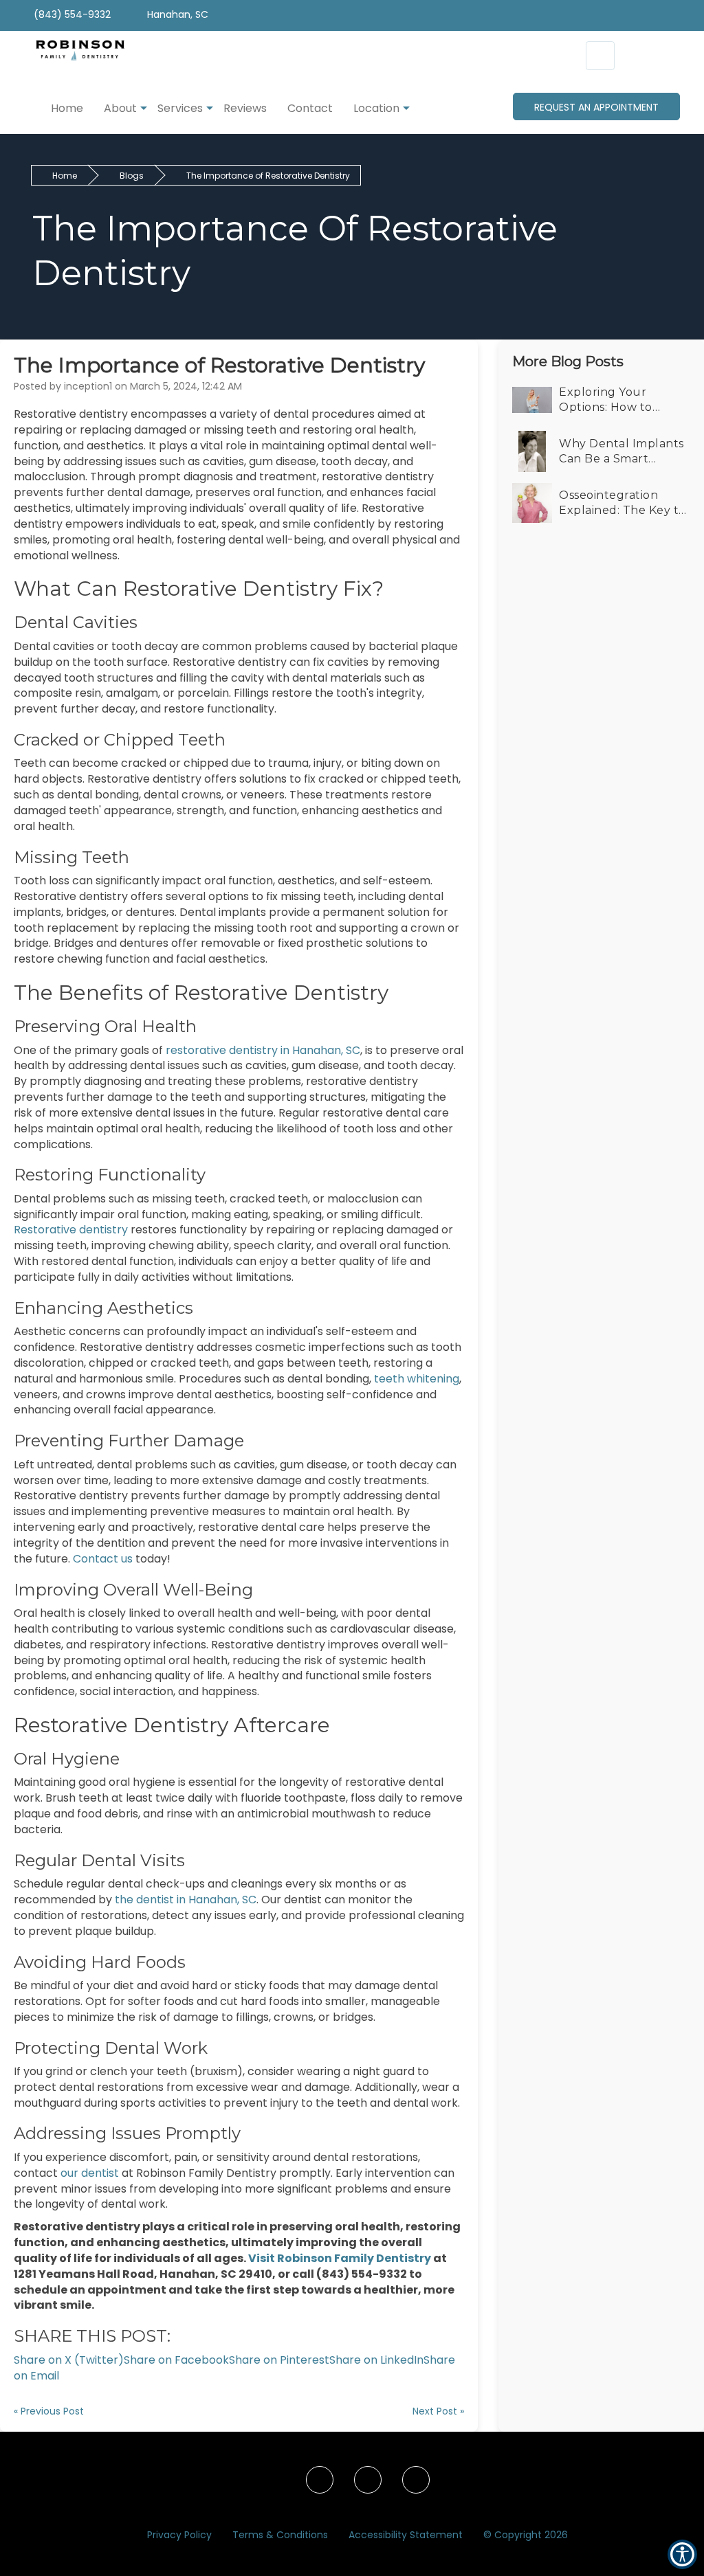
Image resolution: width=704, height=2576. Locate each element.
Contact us (103, 1559)
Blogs (132, 176)
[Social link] (320, 2480)
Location (376, 108)
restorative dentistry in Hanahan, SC (262, 1050)
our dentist (91, 2173)
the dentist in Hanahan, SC (186, 1900)
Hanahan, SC (176, 14)
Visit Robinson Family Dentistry (340, 2258)
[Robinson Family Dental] (74, 57)
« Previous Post (49, 2411)
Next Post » (438, 2411)
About (120, 108)
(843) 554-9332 (71, 14)
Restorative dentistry (72, 1230)
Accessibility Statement (406, 2535)
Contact (310, 108)
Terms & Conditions (280, 2535)
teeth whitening (415, 1379)
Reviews (245, 108)
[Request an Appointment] (600, 56)
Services (180, 108)
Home (67, 108)
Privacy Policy (179, 2535)
